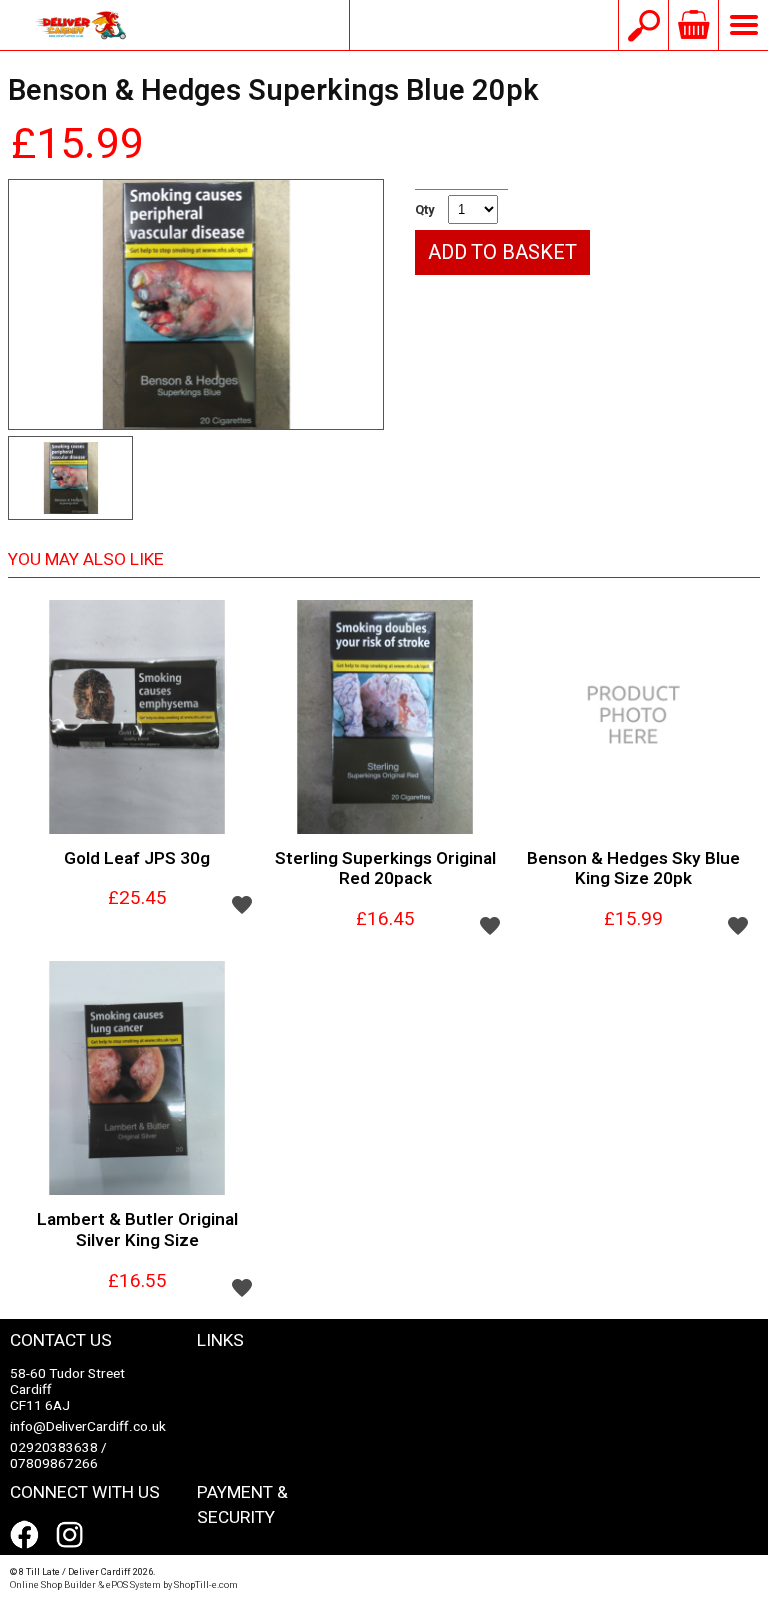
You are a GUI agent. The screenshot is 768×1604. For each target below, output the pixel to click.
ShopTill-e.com (206, 1585)
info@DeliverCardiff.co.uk (484, 25)
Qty (425, 209)
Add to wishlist (242, 904)
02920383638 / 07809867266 (58, 1456)
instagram (74, 1535)
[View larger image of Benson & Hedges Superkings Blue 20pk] (196, 304)
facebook (28, 1535)
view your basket (693, 25)
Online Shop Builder (53, 1585)
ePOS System (133, 1585)
